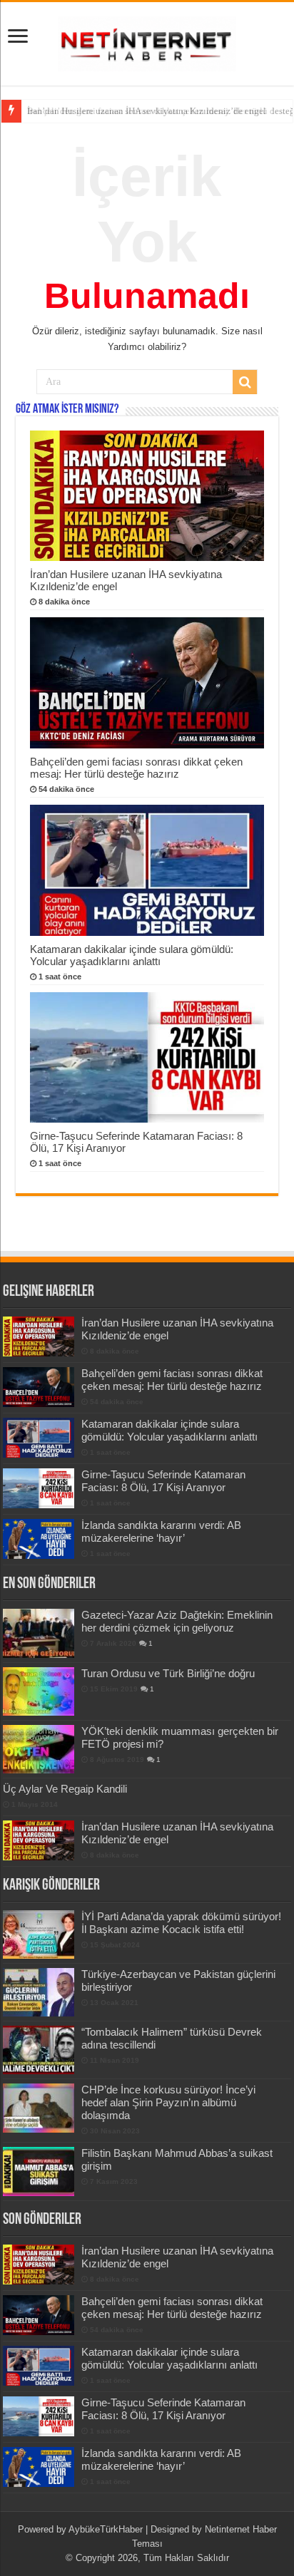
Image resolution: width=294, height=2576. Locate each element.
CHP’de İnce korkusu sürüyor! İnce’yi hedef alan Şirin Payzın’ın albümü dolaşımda (168, 2102)
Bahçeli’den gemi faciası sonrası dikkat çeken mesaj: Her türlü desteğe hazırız (136, 768)
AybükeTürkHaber (106, 2529)
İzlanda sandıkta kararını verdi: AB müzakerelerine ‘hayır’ (161, 1531)
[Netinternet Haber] (147, 41)
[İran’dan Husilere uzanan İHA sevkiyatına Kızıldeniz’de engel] (39, 1840)
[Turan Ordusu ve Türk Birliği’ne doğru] (39, 1691)
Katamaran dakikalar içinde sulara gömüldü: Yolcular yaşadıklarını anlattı (132, 955)
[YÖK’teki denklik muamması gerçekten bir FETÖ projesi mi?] (39, 1749)
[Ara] (245, 382)
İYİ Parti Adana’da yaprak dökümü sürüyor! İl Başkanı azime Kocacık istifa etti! (181, 1923)
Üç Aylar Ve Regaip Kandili (65, 1789)
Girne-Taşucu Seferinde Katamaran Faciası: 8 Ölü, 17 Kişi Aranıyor (163, 1481)
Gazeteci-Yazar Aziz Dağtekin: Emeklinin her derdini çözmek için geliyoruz (177, 1621)
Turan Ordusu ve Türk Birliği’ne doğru (168, 1673)
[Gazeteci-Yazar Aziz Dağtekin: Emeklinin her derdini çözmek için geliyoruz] (39, 1633)
